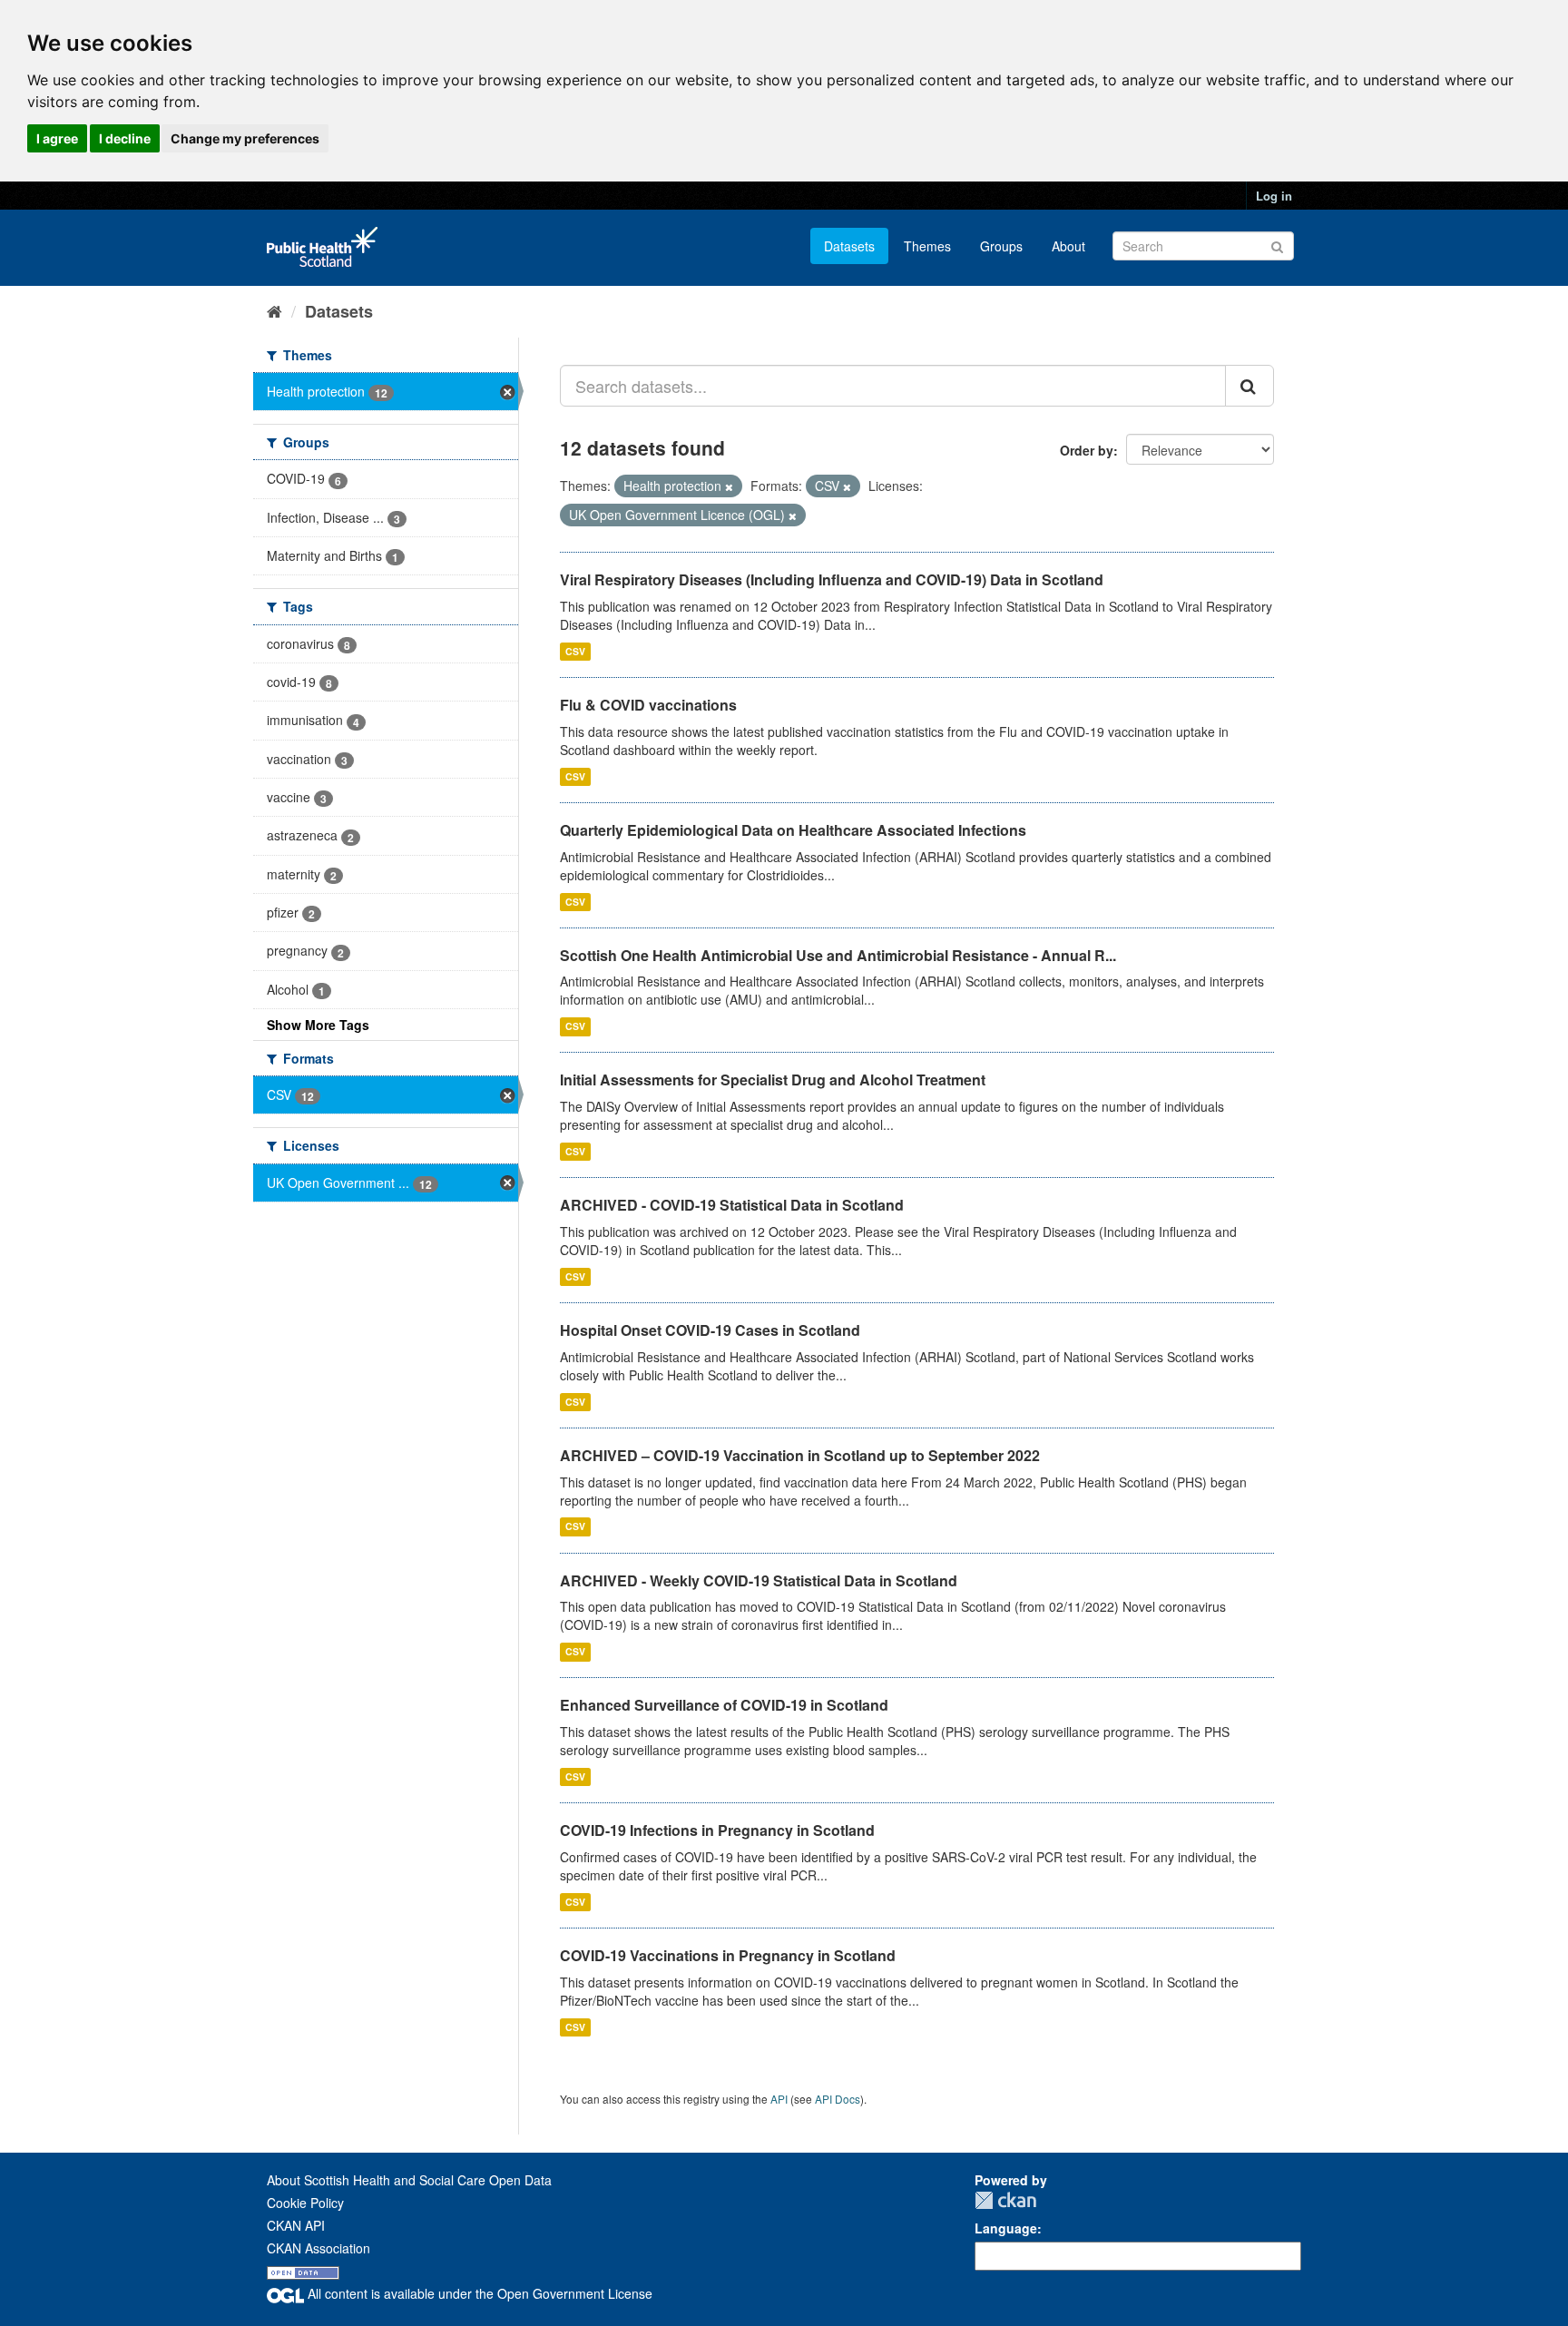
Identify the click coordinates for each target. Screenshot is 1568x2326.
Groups (1001, 246)
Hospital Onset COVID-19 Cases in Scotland (710, 1330)
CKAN (1005, 2200)
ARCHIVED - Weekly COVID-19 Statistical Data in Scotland (759, 1580)
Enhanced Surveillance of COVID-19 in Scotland (724, 1705)
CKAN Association (318, 2248)
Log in (1274, 196)
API (779, 2099)
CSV (575, 651)
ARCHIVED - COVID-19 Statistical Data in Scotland (732, 1205)
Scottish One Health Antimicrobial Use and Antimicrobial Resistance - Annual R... (838, 955)
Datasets (849, 246)
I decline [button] (125, 138)
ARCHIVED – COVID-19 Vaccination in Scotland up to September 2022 (800, 1455)
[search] (1249, 386)
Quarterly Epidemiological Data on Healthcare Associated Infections (793, 830)
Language (1006, 2228)
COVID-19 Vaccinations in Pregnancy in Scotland (728, 1955)
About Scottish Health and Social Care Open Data (409, 2180)
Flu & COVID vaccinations (648, 705)
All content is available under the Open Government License (478, 2293)
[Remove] (729, 486)
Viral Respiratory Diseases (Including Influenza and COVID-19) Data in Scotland (832, 579)
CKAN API (296, 2225)
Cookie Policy (305, 2203)
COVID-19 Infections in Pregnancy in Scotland (717, 1830)
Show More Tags (318, 1025)
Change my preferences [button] (245, 138)
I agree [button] (57, 138)
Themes (927, 246)
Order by (1087, 450)
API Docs (838, 2099)
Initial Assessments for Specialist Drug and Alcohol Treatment (773, 1080)
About (1068, 246)
